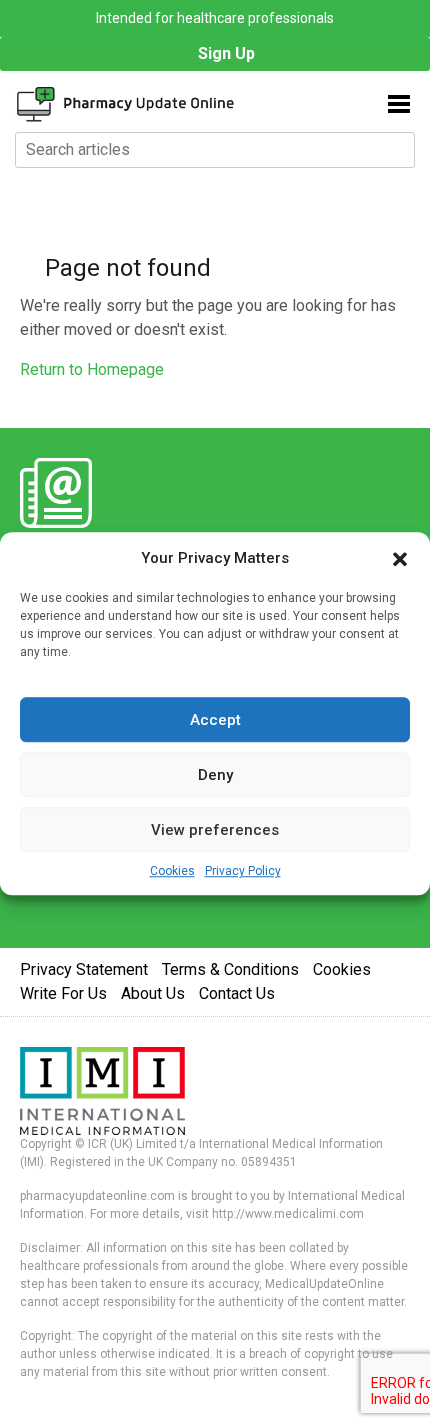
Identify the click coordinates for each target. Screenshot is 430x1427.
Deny (215, 775)
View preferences (215, 830)
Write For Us (63, 993)
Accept (215, 720)
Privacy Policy (243, 871)
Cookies (172, 871)
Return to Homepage (92, 369)
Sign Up (226, 53)
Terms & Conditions (230, 969)
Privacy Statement (84, 969)
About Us (153, 993)
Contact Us (237, 993)
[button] (400, 558)
